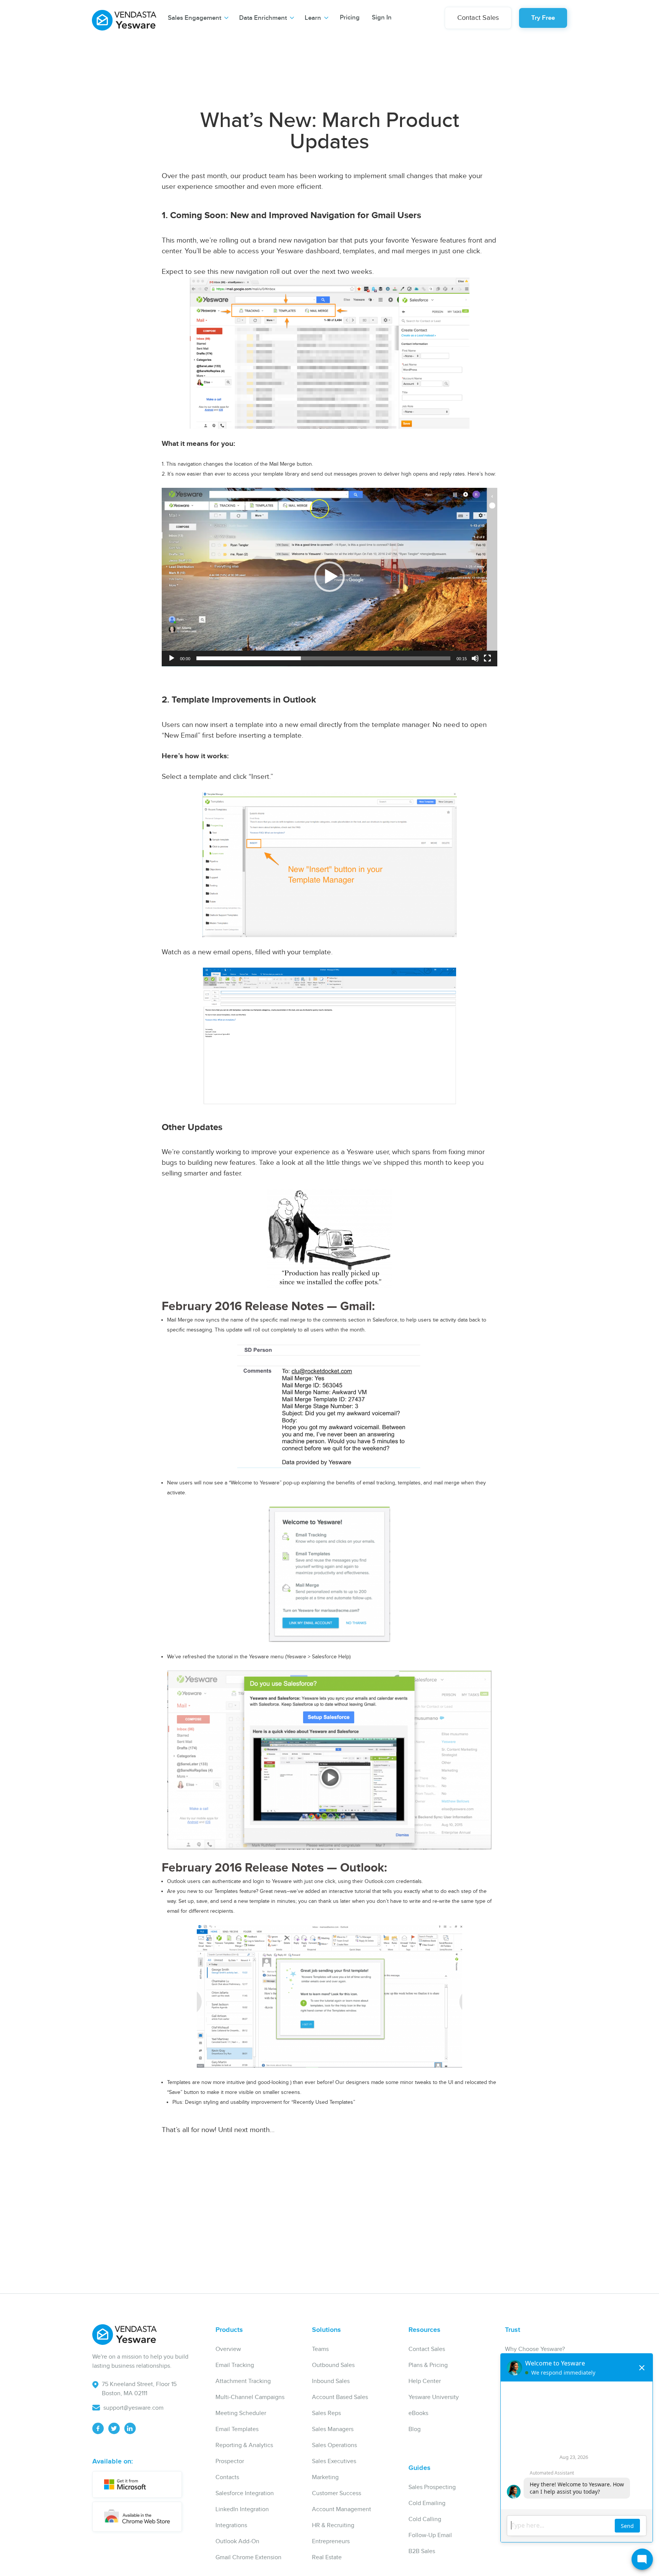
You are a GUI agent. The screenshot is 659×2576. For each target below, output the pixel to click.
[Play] (172, 658)
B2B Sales (422, 2551)
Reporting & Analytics (244, 2445)
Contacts (227, 2477)
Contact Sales (478, 18)
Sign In (382, 18)
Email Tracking (235, 2365)
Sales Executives (334, 2461)
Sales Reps (326, 2413)
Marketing (325, 2477)
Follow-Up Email (430, 2535)
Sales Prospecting (432, 2487)
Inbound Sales (331, 2381)
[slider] (323, 658)
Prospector (230, 2461)
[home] (124, 17)
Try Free (543, 18)
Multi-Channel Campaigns (250, 2397)
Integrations (231, 2525)
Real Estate (327, 2558)
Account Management (342, 2509)
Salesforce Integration (245, 2493)
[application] (329, 577)
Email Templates (237, 2429)
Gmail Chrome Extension (248, 2558)
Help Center (425, 2381)
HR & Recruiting (333, 2525)
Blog (415, 2429)
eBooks (418, 2413)
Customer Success (337, 2493)
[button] (198, 18)
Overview (228, 2349)
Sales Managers (333, 2429)
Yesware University (434, 2397)
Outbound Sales (333, 2365)
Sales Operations (334, 2445)
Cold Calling (425, 2519)
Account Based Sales (340, 2397)
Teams (320, 2349)
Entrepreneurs (331, 2541)
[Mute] (475, 658)
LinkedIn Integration (242, 2509)
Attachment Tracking (243, 2381)
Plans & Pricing (428, 2365)
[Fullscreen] (487, 658)
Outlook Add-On (237, 2541)
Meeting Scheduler (241, 2413)
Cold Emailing (427, 2503)
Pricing (350, 18)
